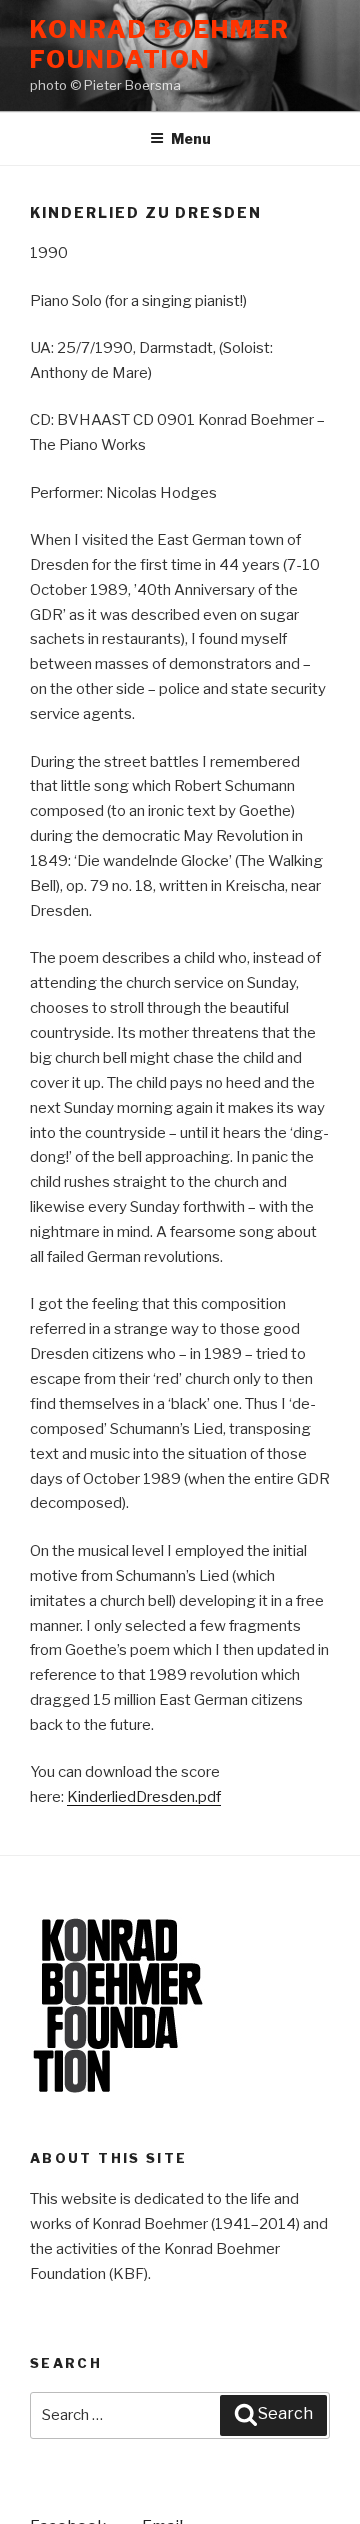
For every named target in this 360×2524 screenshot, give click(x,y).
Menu (191, 138)
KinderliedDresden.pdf (144, 1797)
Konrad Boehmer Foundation (160, 44)
